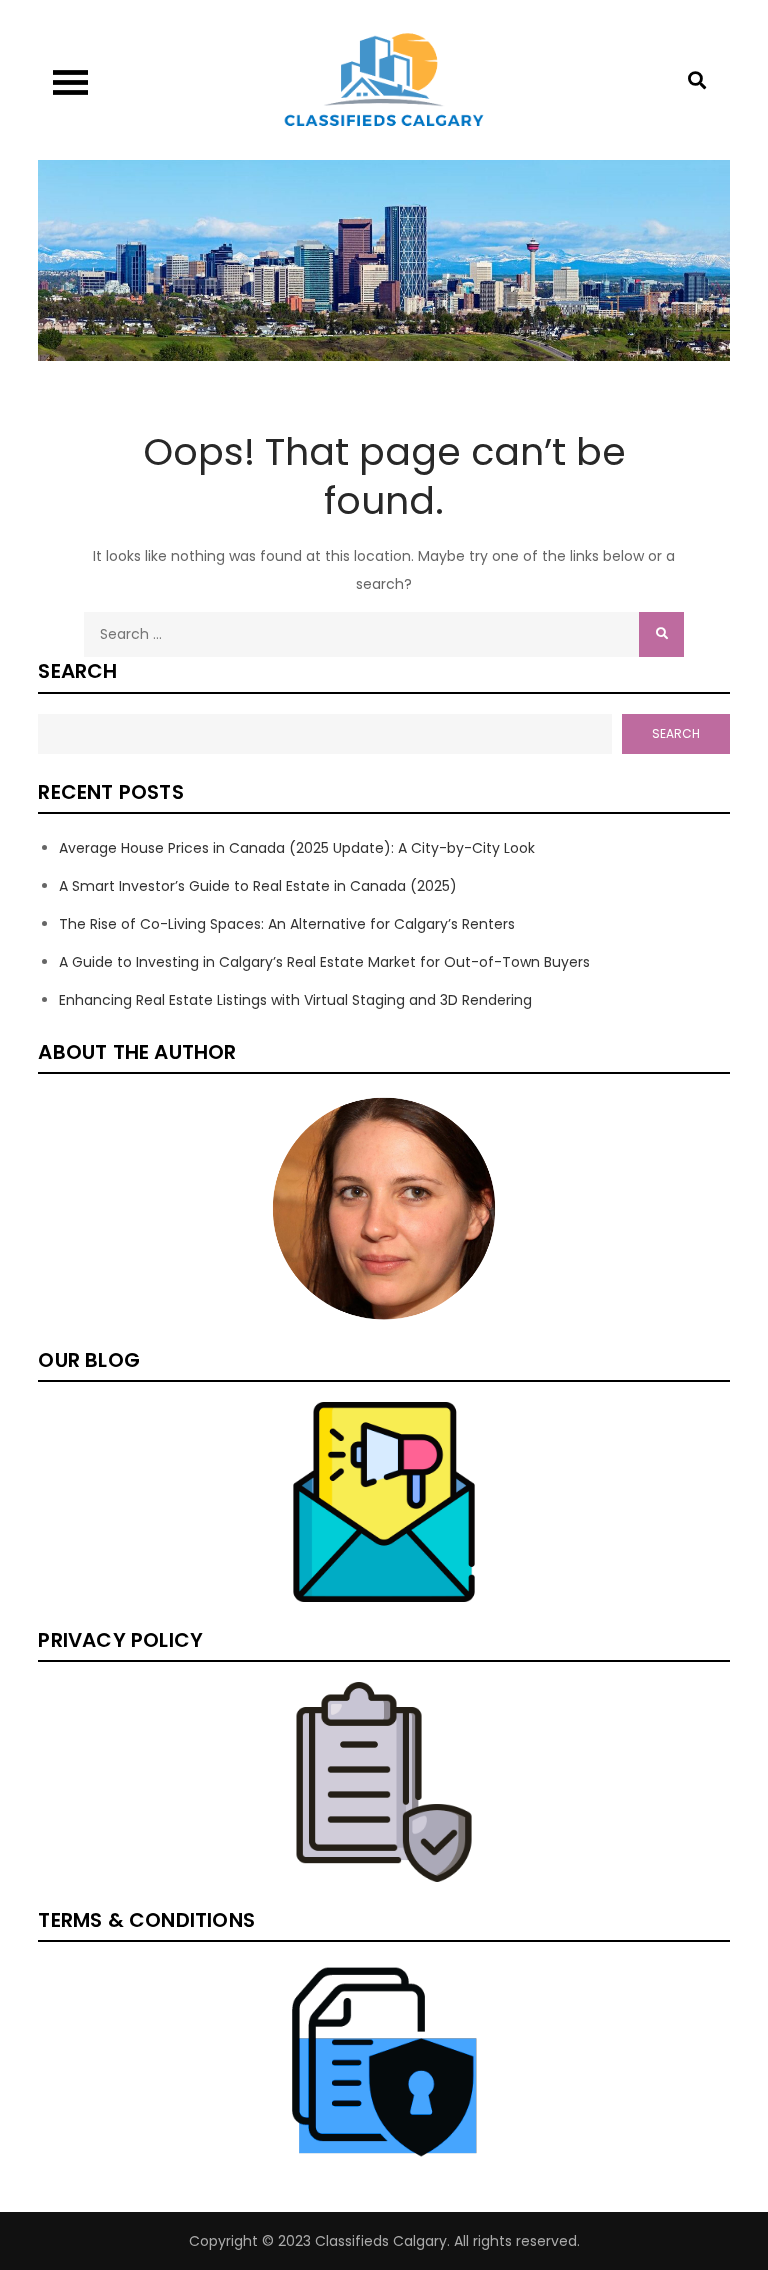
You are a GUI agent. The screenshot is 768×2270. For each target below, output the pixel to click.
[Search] (661, 634)
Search (77, 671)
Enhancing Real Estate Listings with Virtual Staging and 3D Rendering (295, 1000)
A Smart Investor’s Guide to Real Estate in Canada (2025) (258, 886)
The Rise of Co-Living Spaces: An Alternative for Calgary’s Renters (287, 924)
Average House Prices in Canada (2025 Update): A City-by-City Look (297, 848)
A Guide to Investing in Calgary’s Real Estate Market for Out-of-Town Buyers (324, 962)
